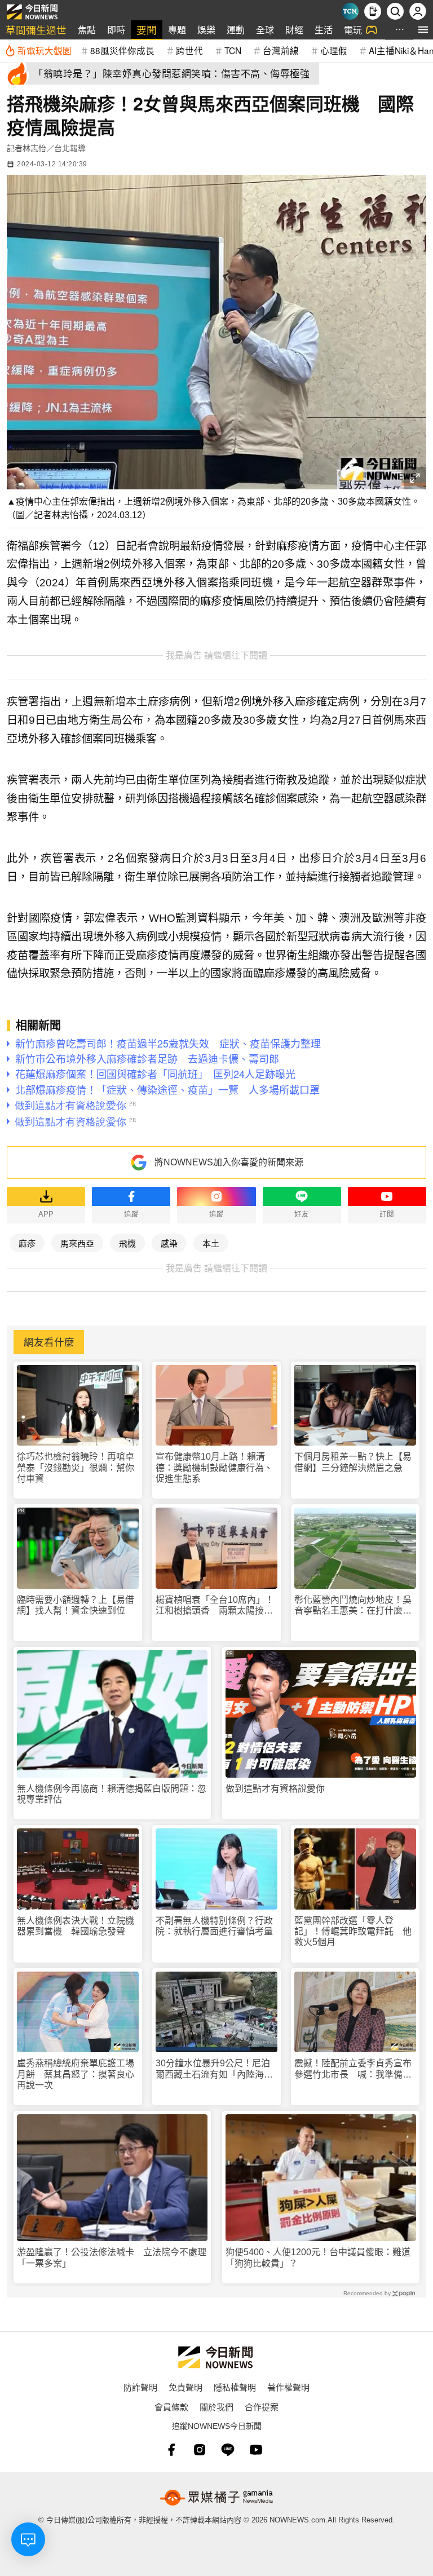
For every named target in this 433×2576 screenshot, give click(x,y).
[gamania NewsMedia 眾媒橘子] (216, 2498)
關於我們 (216, 2407)
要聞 (147, 30)
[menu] (423, 30)
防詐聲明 (140, 2387)
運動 (236, 30)
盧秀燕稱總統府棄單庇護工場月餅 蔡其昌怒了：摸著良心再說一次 (76, 2074)
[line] (228, 2450)
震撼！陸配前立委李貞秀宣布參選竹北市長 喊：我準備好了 (353, 2069)
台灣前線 (281, 50)
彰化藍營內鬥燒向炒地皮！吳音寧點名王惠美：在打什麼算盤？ (353, 1605)
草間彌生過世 (36, 30)
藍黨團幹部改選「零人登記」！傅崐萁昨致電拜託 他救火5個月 (353, 1931)
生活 (324, 30)
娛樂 (206, 30)
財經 (294, 30)
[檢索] (395, 11)
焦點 (87, 30)
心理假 (334, 50)
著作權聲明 (288, 2387)
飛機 (127, 1243)
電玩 (353, 30)
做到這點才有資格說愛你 (275, 1789)
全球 (265, 30)
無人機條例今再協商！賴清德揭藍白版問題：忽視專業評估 (112, 1794)
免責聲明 (185, 2387)
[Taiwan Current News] (350, 11)
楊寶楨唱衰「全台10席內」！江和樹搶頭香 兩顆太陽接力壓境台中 (215, 1605)
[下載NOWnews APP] (373, 11)
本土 (211, 1243)
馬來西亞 (77, 1243)
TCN (233, 50)
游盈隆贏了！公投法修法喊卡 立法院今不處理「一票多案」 (112, 2257)
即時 (116, 30)
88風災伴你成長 (122, 50)
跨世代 (189, 50)
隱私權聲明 (235, 2387)
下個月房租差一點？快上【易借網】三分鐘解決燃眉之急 (353, 1462)
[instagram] (200, 2450)
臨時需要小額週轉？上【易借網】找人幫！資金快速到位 (76, 1605)
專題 (177, 30)
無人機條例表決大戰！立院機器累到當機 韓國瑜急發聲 (76, 1926)
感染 (169, 1243)
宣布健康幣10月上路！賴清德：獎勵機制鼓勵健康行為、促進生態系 (214, 1467)
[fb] (171, 2450)
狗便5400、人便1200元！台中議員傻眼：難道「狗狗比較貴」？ (318, 2257)
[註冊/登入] (418, 11)
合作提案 (262, 2407)
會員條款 (171, 2407)
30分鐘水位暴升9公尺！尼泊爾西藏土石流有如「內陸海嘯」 (213, 2069)
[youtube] (256, 2450)
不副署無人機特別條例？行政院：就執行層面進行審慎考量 (214, 1926)
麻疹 (27, 1243)
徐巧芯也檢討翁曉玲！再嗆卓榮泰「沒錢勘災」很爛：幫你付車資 (76, 1467)
